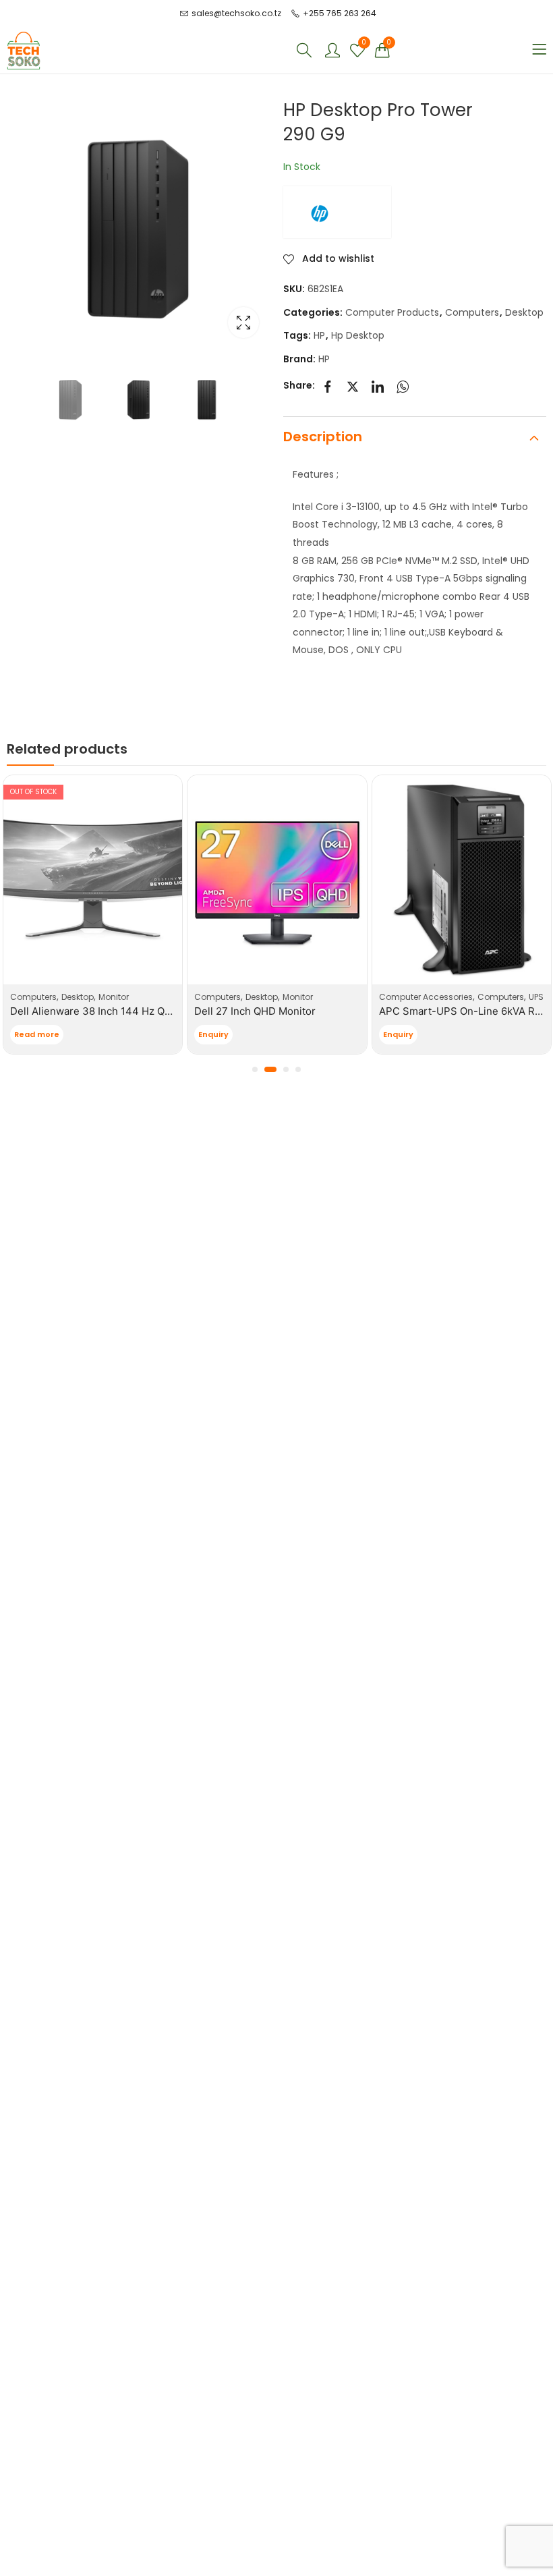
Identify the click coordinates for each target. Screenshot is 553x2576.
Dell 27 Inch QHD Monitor (255, 1011)
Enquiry (213, 1034)
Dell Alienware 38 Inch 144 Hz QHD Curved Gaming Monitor (153, 1011)
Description (323, 437)
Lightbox (243, 323)
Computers (472, 312)
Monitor (114, 997)
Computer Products (392, 312)
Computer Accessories (426, 997)
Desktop (524, 312)
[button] (255, 1069)
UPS (536, 997)
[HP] (337, 212)
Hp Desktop (358, 335)
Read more (37, 1034)
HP (319, 335)
